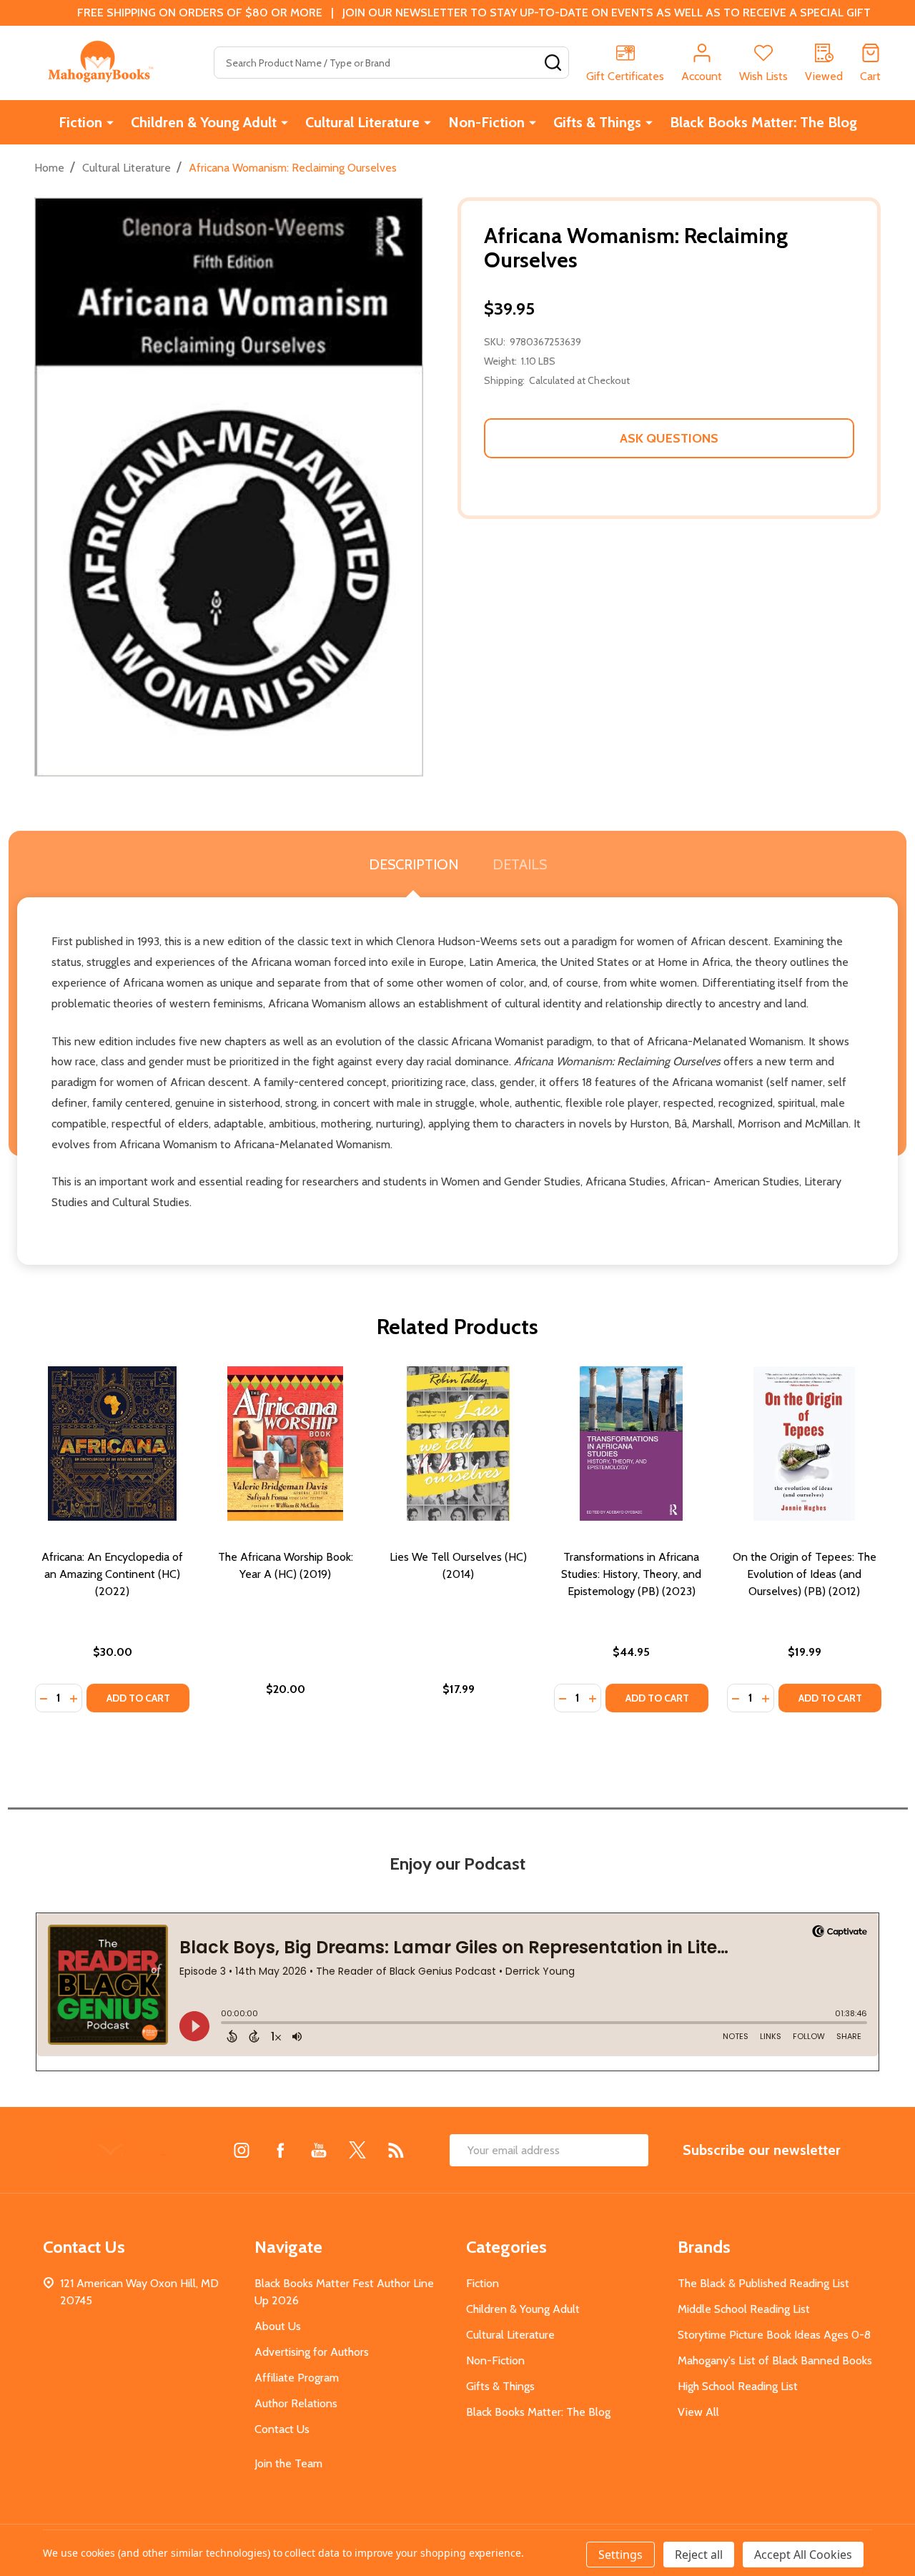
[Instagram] (242, 2150)
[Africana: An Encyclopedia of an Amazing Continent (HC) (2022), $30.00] (112, 1444)
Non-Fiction (486, 122)
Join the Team (288, 2463)
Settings (620, 2555)
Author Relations (296, 2403)
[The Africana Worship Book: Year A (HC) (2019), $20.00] (285, 1444)
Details (520, 864)
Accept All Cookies (803, 2555)
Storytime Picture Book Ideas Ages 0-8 (774, 2335)
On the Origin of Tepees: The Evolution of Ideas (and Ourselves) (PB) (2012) (805, 1574)
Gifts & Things (597, 122)
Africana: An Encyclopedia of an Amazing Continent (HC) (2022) (112, 1574)
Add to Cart (138, 1698)
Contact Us (282, 2429)
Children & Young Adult (204, 122)
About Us (278, 2326)
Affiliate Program (297, 2378)
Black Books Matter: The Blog (763, 122)
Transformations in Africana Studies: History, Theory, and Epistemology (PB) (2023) (631, 1574)
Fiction (80, 122)
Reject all (699, 2555)
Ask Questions (669, 438)
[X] (357, 2150)
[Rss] (396, 2150)
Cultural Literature (362, 122)
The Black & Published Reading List (763, 2283)
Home (49, 168)
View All (698, 2412)
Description (414, 864)
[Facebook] (280, 2150)
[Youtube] (319, 2150)
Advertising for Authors (312, 2352)
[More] (110, 122)
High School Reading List (738, 2386)
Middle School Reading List (744, 2309)
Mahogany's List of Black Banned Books (775, 2360)
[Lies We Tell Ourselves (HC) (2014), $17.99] (458, 1444)
